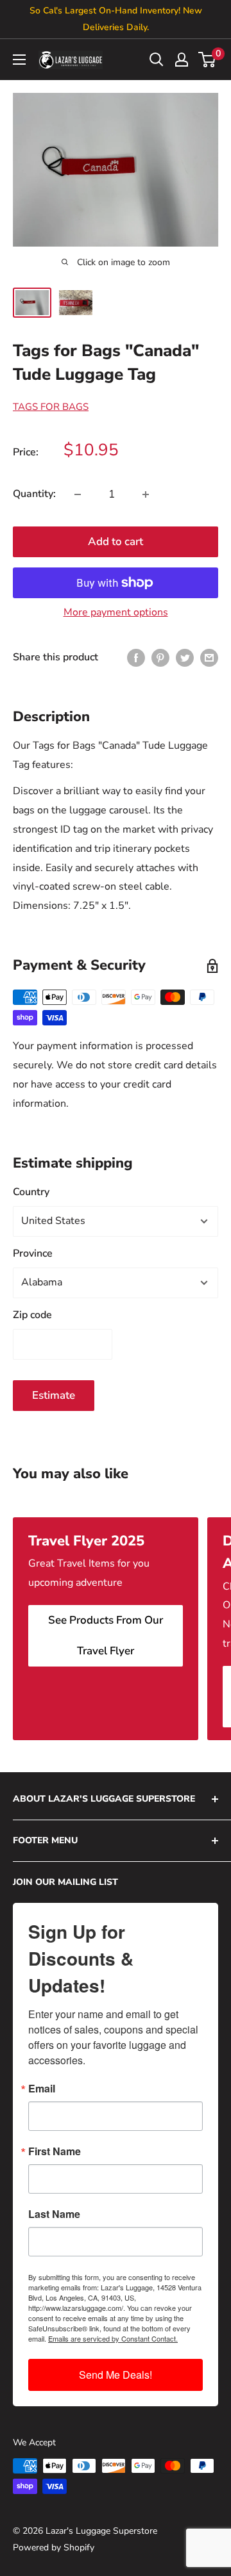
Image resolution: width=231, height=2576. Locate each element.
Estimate (54, 1395)
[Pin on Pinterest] (160, 658)
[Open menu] (19, 60)
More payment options (116, 612)
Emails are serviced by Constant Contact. (113, 2338)
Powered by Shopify (54, 2547)
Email (42, 2089)
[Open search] (157, 60)
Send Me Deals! (116, 2375)
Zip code (32, 1315)
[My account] (182, 60)
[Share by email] (209, 658)
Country (31, 1192)
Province (33, 1253)
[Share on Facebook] (136, 658)
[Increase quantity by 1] (146, 494)
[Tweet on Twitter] (185, 658)
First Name (55, 2151)
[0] (208, 60)
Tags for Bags (51, 407)
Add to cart (116, 542)
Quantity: (34, 494)
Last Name (54, 2214)
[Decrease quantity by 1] (78, 494)
